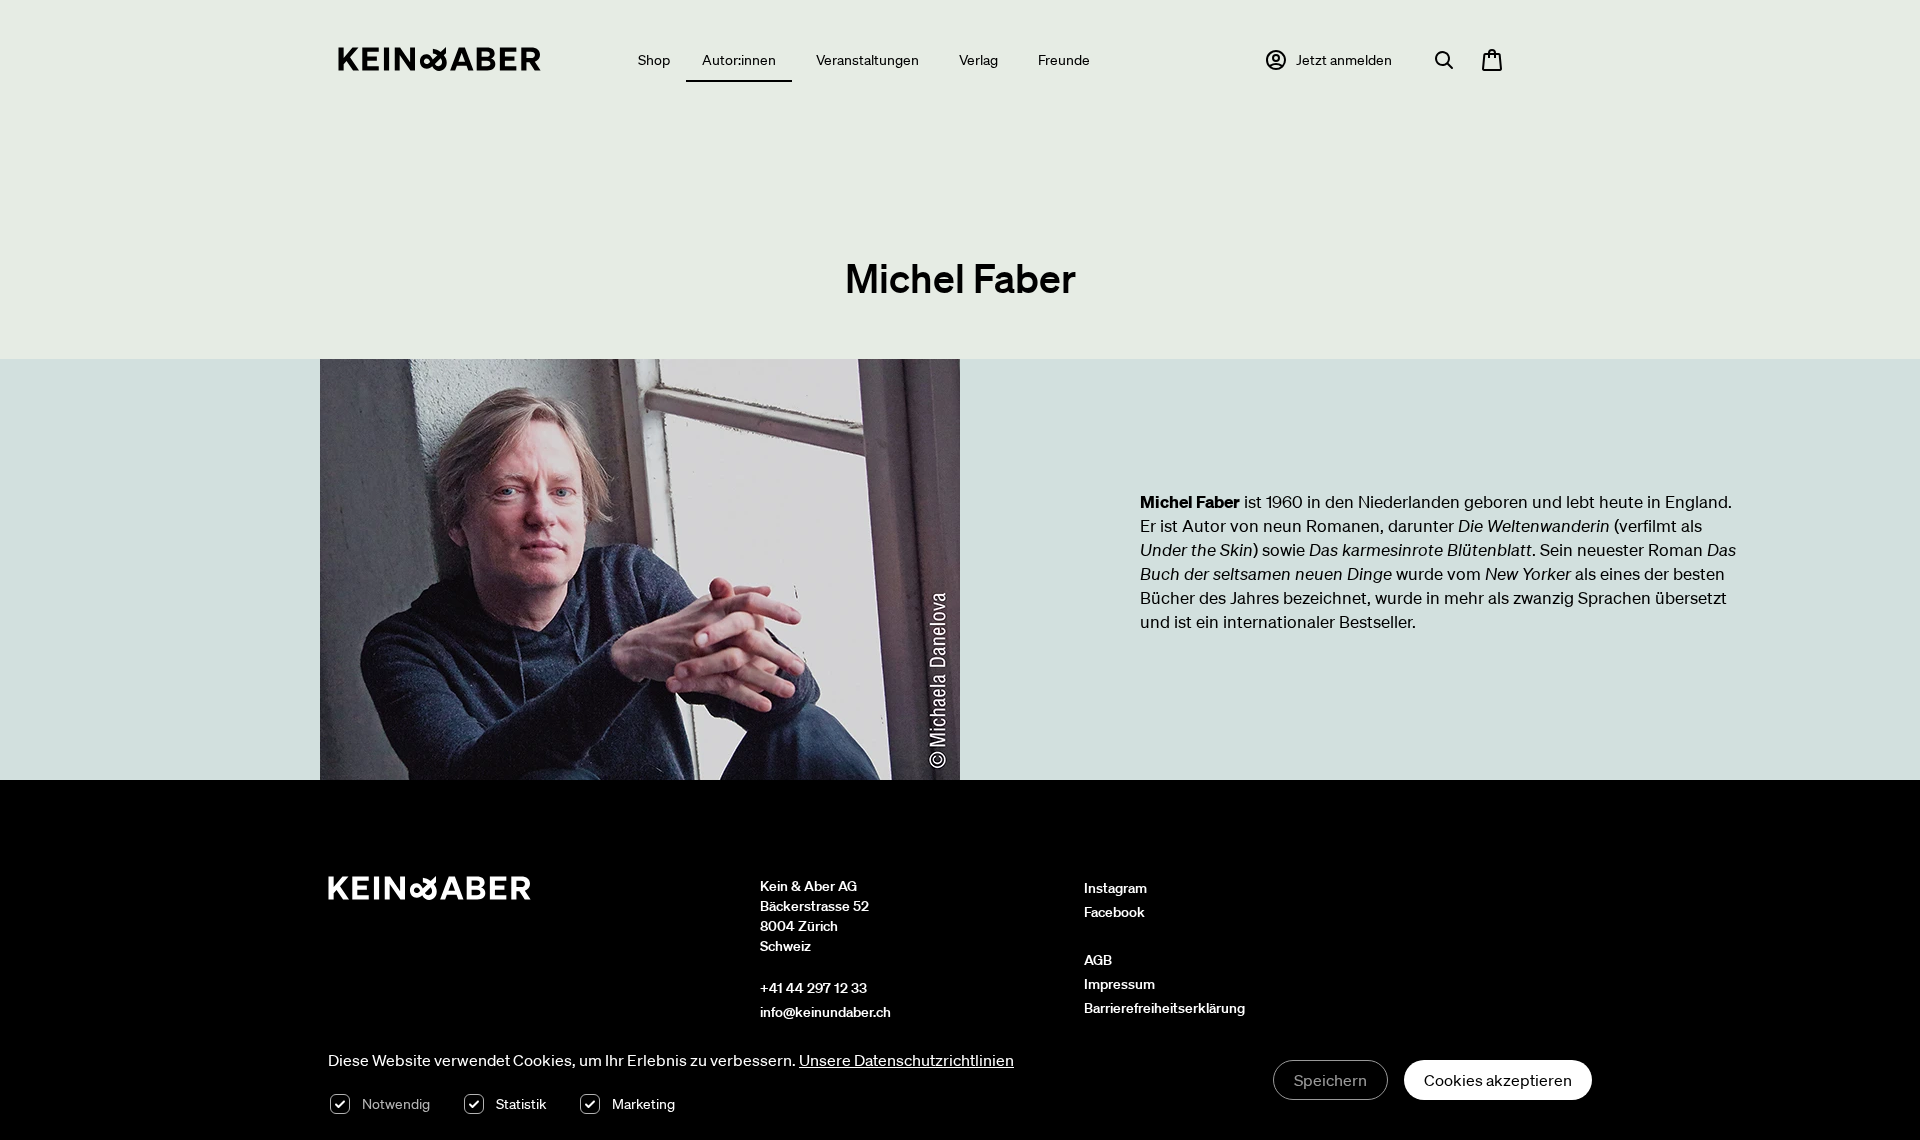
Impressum (1119, 984)
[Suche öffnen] (1444, 60)
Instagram (1115, 888)
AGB (1098, 960)
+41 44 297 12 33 (813, 988)
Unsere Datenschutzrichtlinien (906, 1060)
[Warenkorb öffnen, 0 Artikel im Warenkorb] (1492, 60)
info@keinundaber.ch (825, 1012)
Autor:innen (739, 60)
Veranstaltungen (867, 60)
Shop (654, 60)
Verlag (978, 60)
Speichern (1330, 1080)
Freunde (1064, 60)
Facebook (1114, 912)
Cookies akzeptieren (1498, 1080)
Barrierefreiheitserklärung (1164, 1008)
